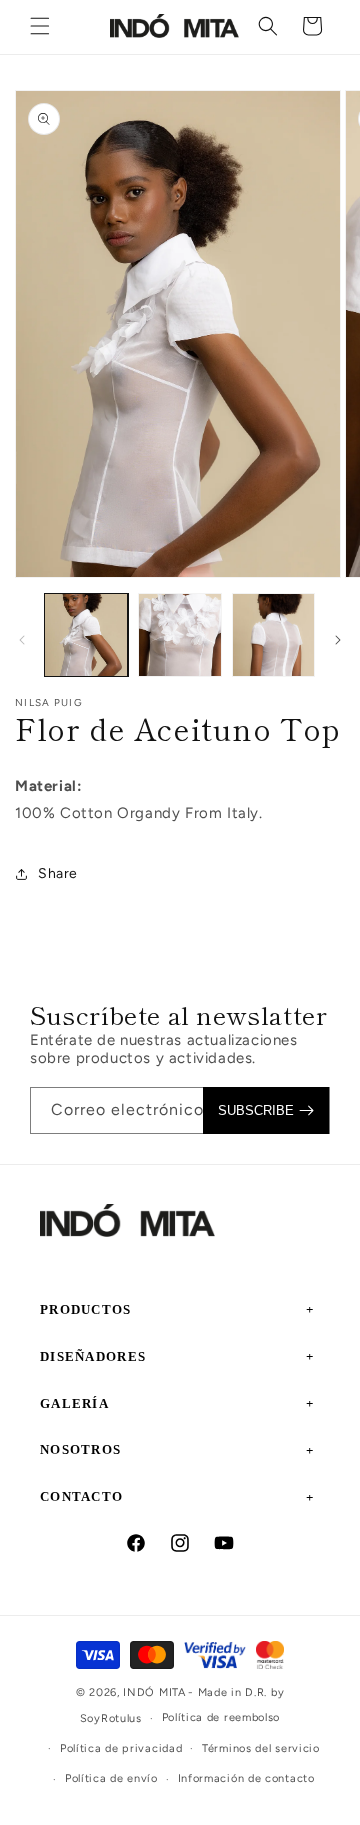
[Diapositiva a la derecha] (338, 640)
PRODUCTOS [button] (86, 1309)
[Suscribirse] (266, 1110)
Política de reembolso (221, 1717)
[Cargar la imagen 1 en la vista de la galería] (86, 635)
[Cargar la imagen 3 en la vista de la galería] (274, 635)
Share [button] (58, 873)
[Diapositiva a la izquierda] (22, 640)
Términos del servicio (261, 1748)
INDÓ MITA (154, 1692)
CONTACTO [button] (81, 1496)
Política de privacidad (121, 1748)
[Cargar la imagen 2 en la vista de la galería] (180, 635)
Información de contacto (246, 1778)
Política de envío (111, 1778)
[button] (40, 26)
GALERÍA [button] (74, 1403)
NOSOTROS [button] (80, 1449)
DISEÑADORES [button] (93, 1356)
